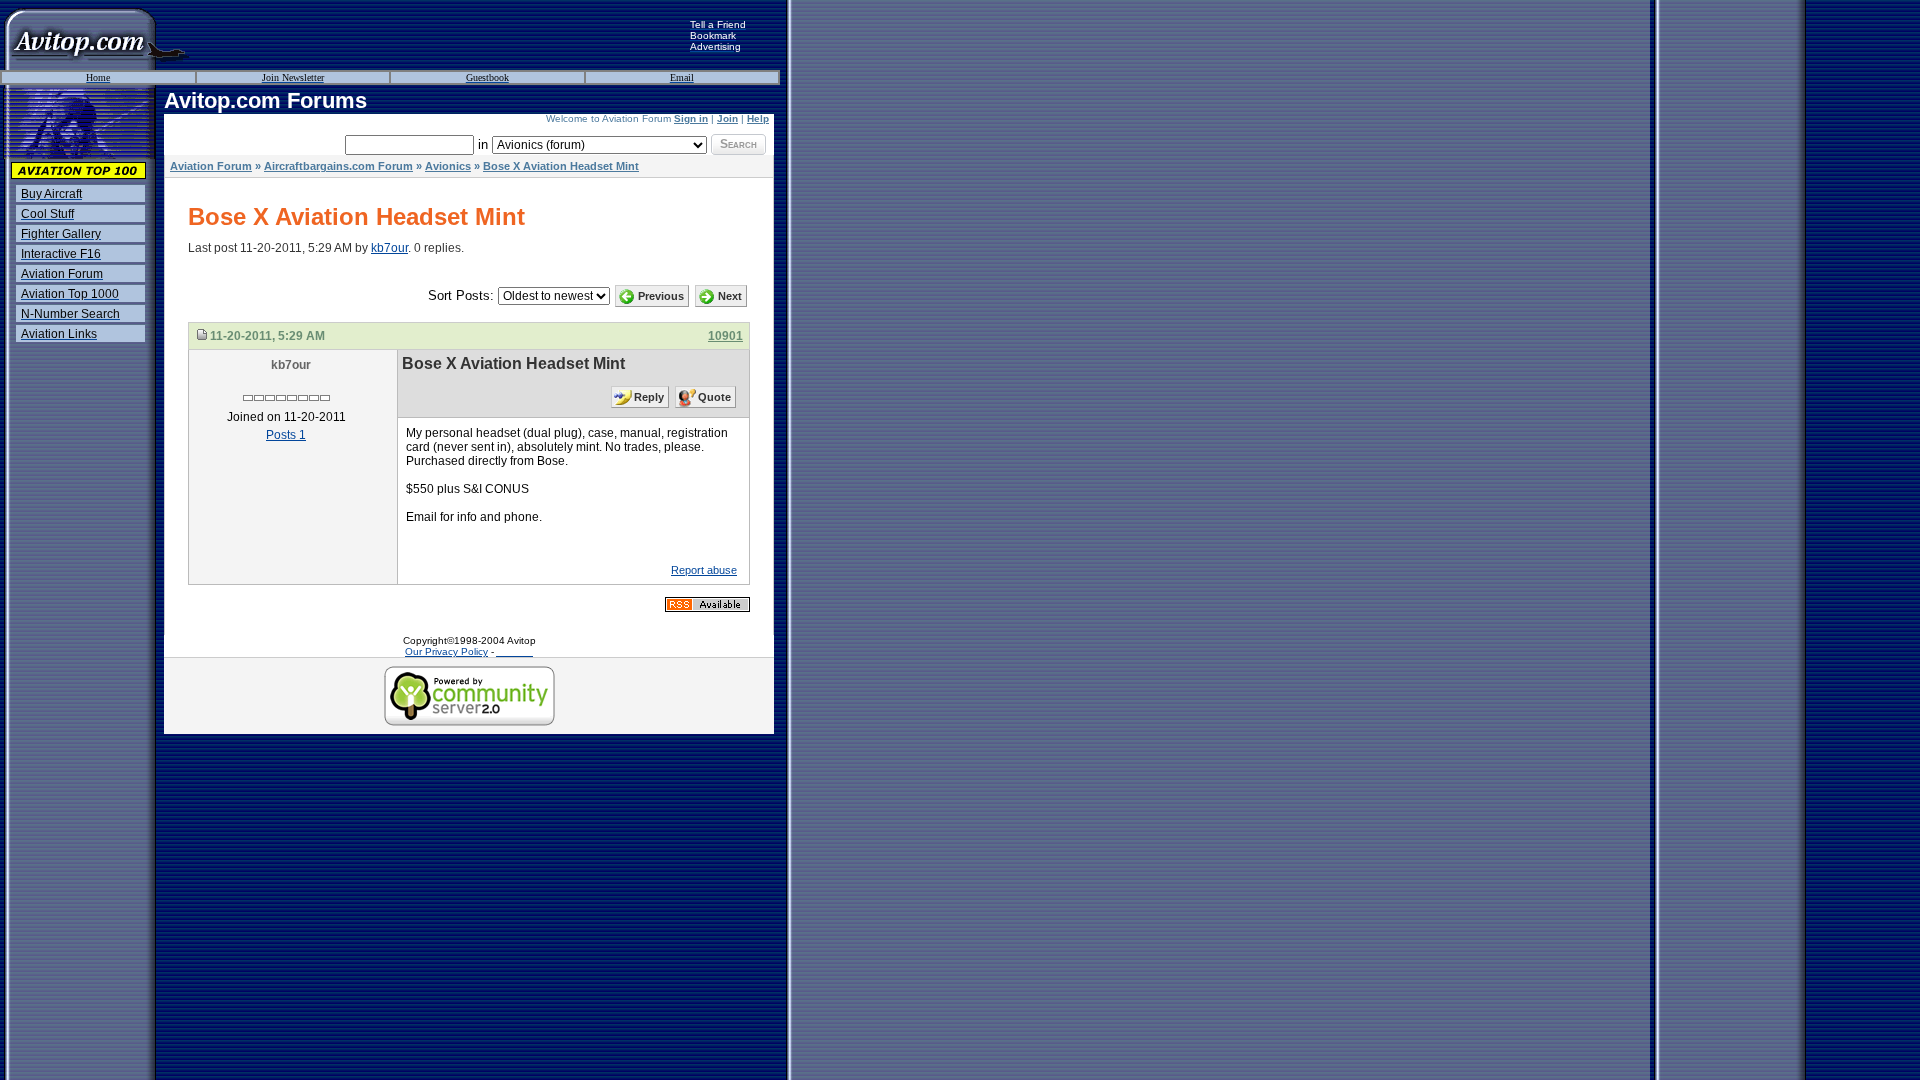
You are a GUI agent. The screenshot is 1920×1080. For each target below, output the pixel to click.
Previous (661, 296)
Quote (714, 397)
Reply (649, 397)
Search (738, 144)
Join (727, 118)
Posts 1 (286, 435)
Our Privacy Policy (446, 651)
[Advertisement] (440, 35)
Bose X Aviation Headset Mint (561, 166)
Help (758, 118)
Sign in (691, 118)
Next (730, 296)
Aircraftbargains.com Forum (338, 166)
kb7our (389, 248)
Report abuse (704, 570)
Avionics (448, 166)
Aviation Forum (211, 166)
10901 (725, 336)
